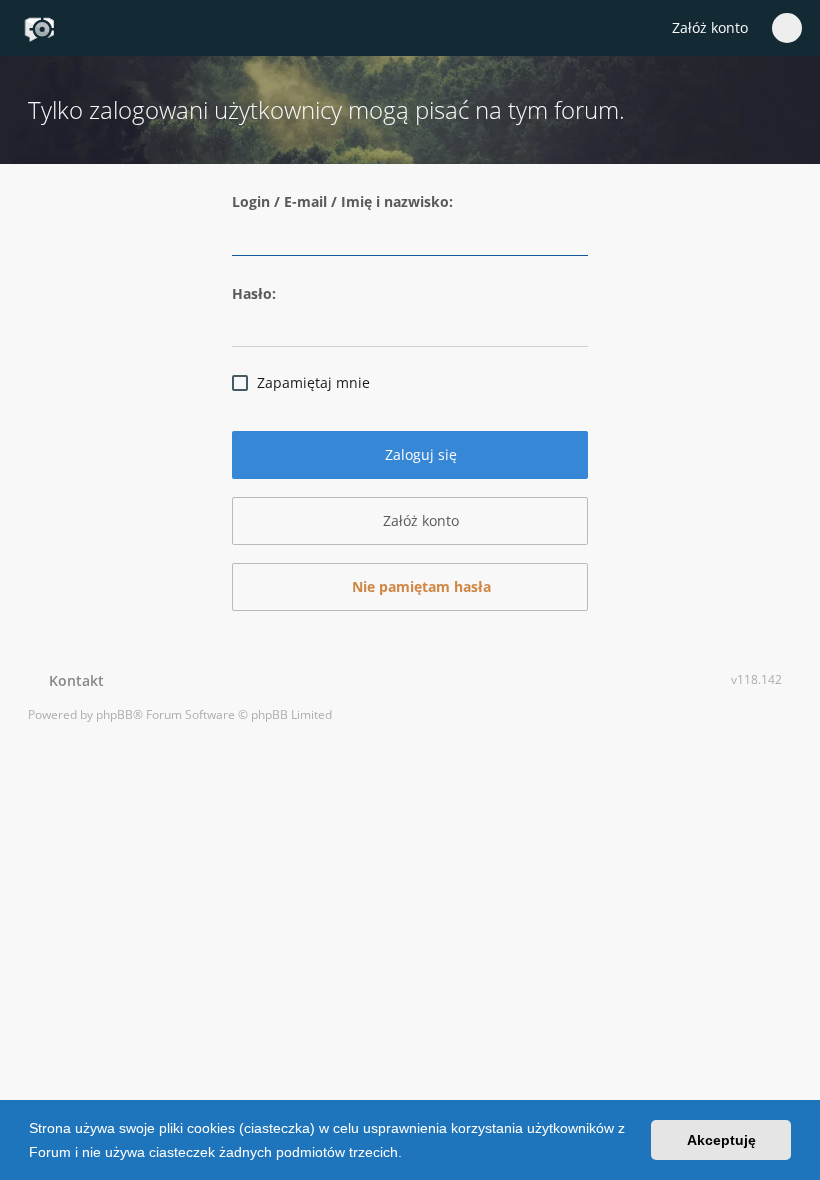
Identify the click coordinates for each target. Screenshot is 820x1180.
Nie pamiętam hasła (419, 586)
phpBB (114, 714)
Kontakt (72, 680)
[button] (409, 1154)
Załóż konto (710, 27)
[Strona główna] (39, 29)
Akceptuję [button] (721, 1140)
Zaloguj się (419, 454)
